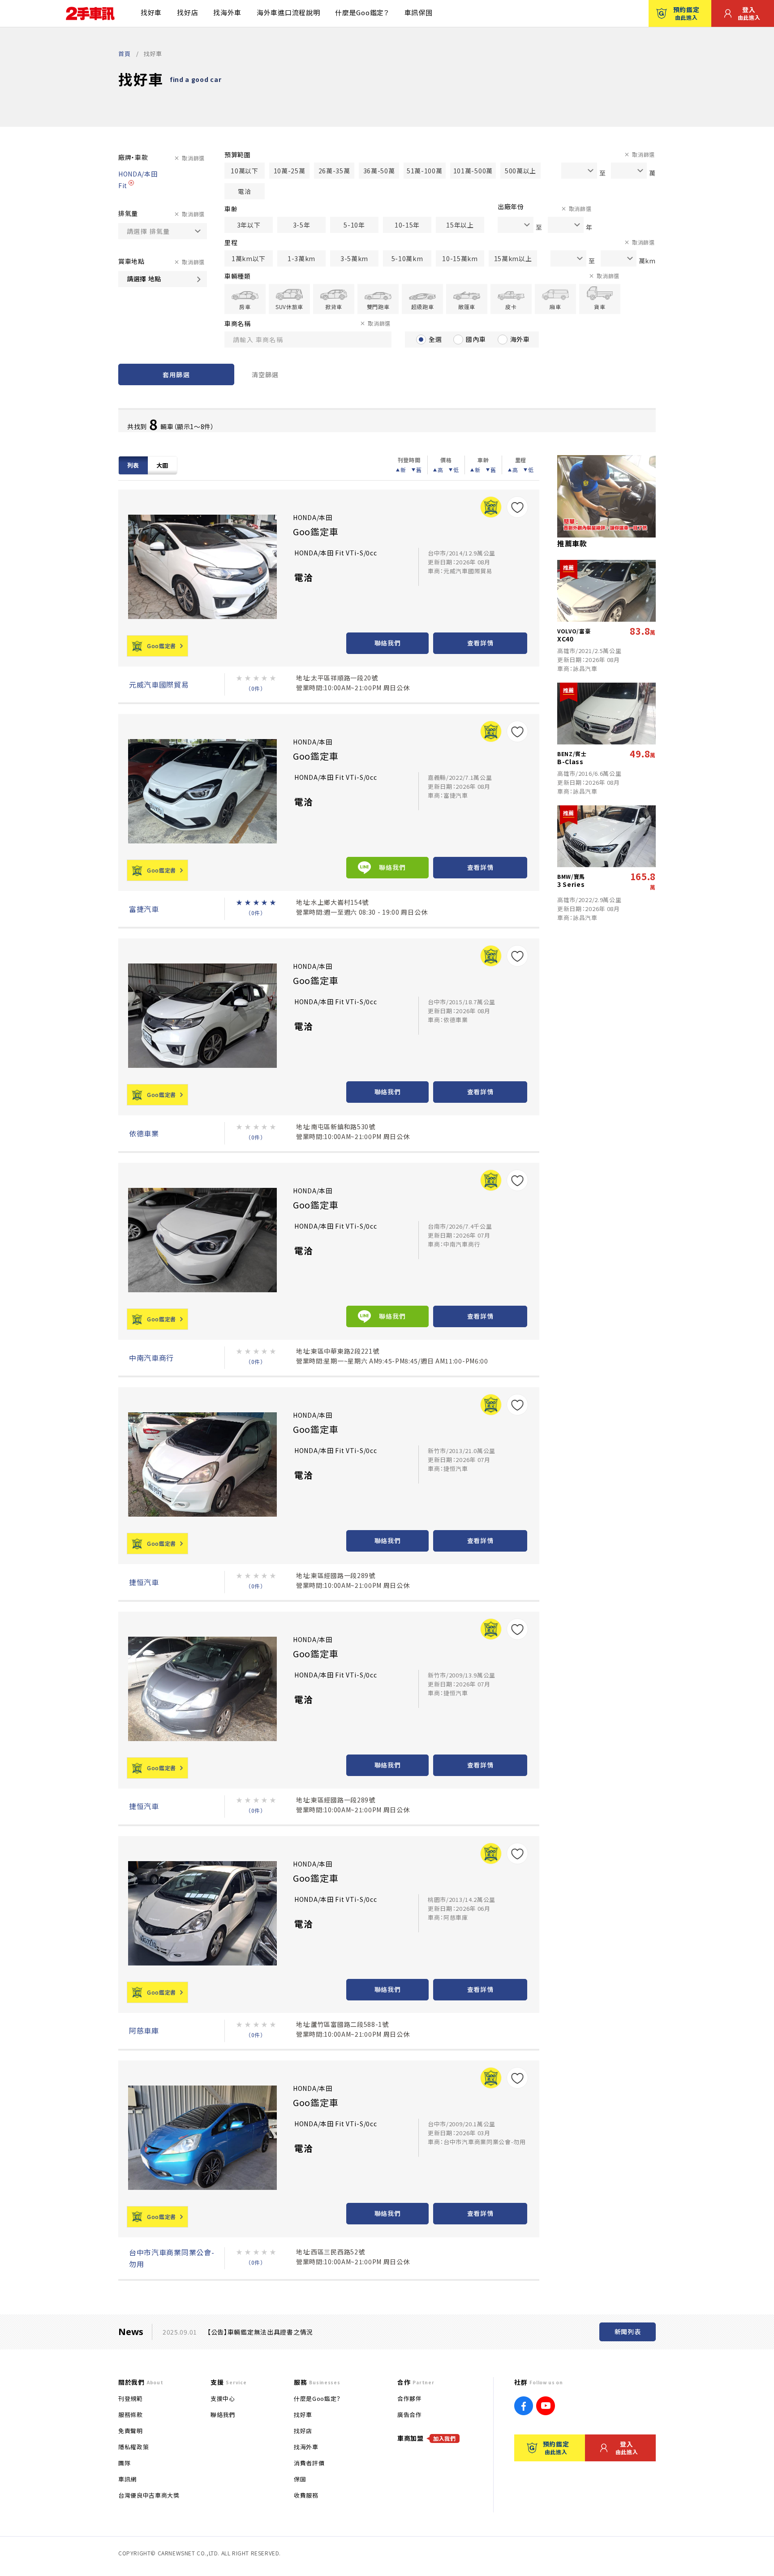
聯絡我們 (388, 643)
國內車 (476, 339)
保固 (300, 2479)
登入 (749, 13)
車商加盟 (427, 2438)
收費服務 (306, 2495)
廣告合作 (410, 2415)
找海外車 (227, 12)
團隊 (124, 2463)
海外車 (520, 339)
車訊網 (127, 2479)
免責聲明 (131, 2431)
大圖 (162, 465)
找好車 (151, 12)
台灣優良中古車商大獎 (149, 2495)
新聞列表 (628, 2331)
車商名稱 (238, 323)
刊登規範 (131, 2398)
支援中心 (223, 2398)
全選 (435, 339)
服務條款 (131, 2415)
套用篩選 (176, 374)
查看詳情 (480, 643)
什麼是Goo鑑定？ (362, 12)
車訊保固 (419, 12)
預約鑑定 (686, 13)
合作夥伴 (410, 2398)
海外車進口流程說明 (288, 12)
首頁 (124, 54)
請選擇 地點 (144, 279)
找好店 (187, 12)
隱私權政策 (133, 2447)
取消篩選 (193, 158)
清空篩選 (265, 374)
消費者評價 (309, 2463)
